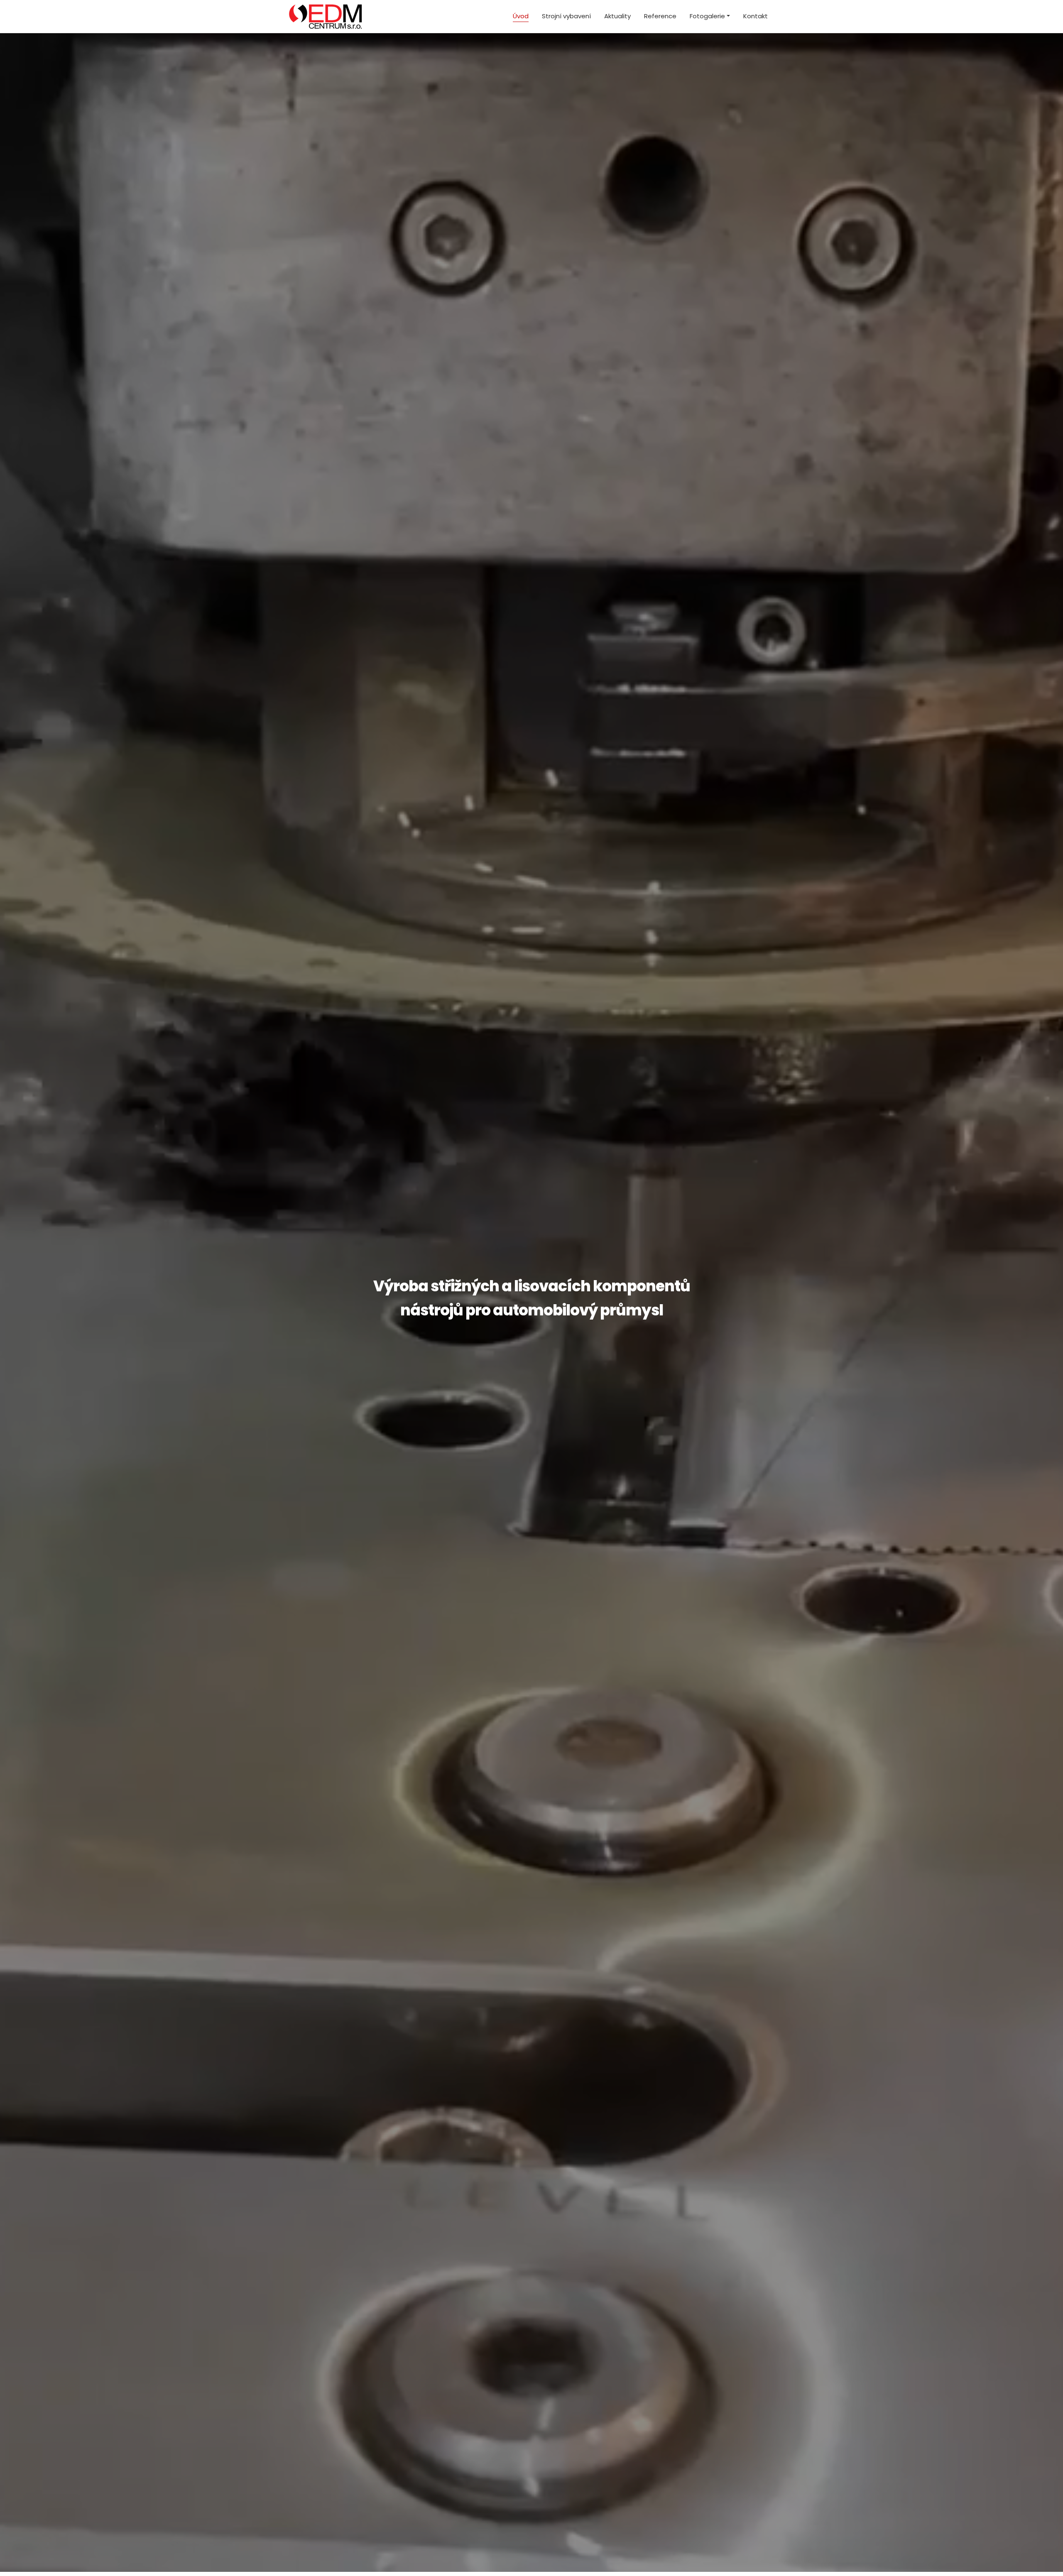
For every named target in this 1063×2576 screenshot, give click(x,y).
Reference (660, 16)
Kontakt (756, 16)
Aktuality (617, 16)
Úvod (521, 16)
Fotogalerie (707, 16)
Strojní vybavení (566, 16)
